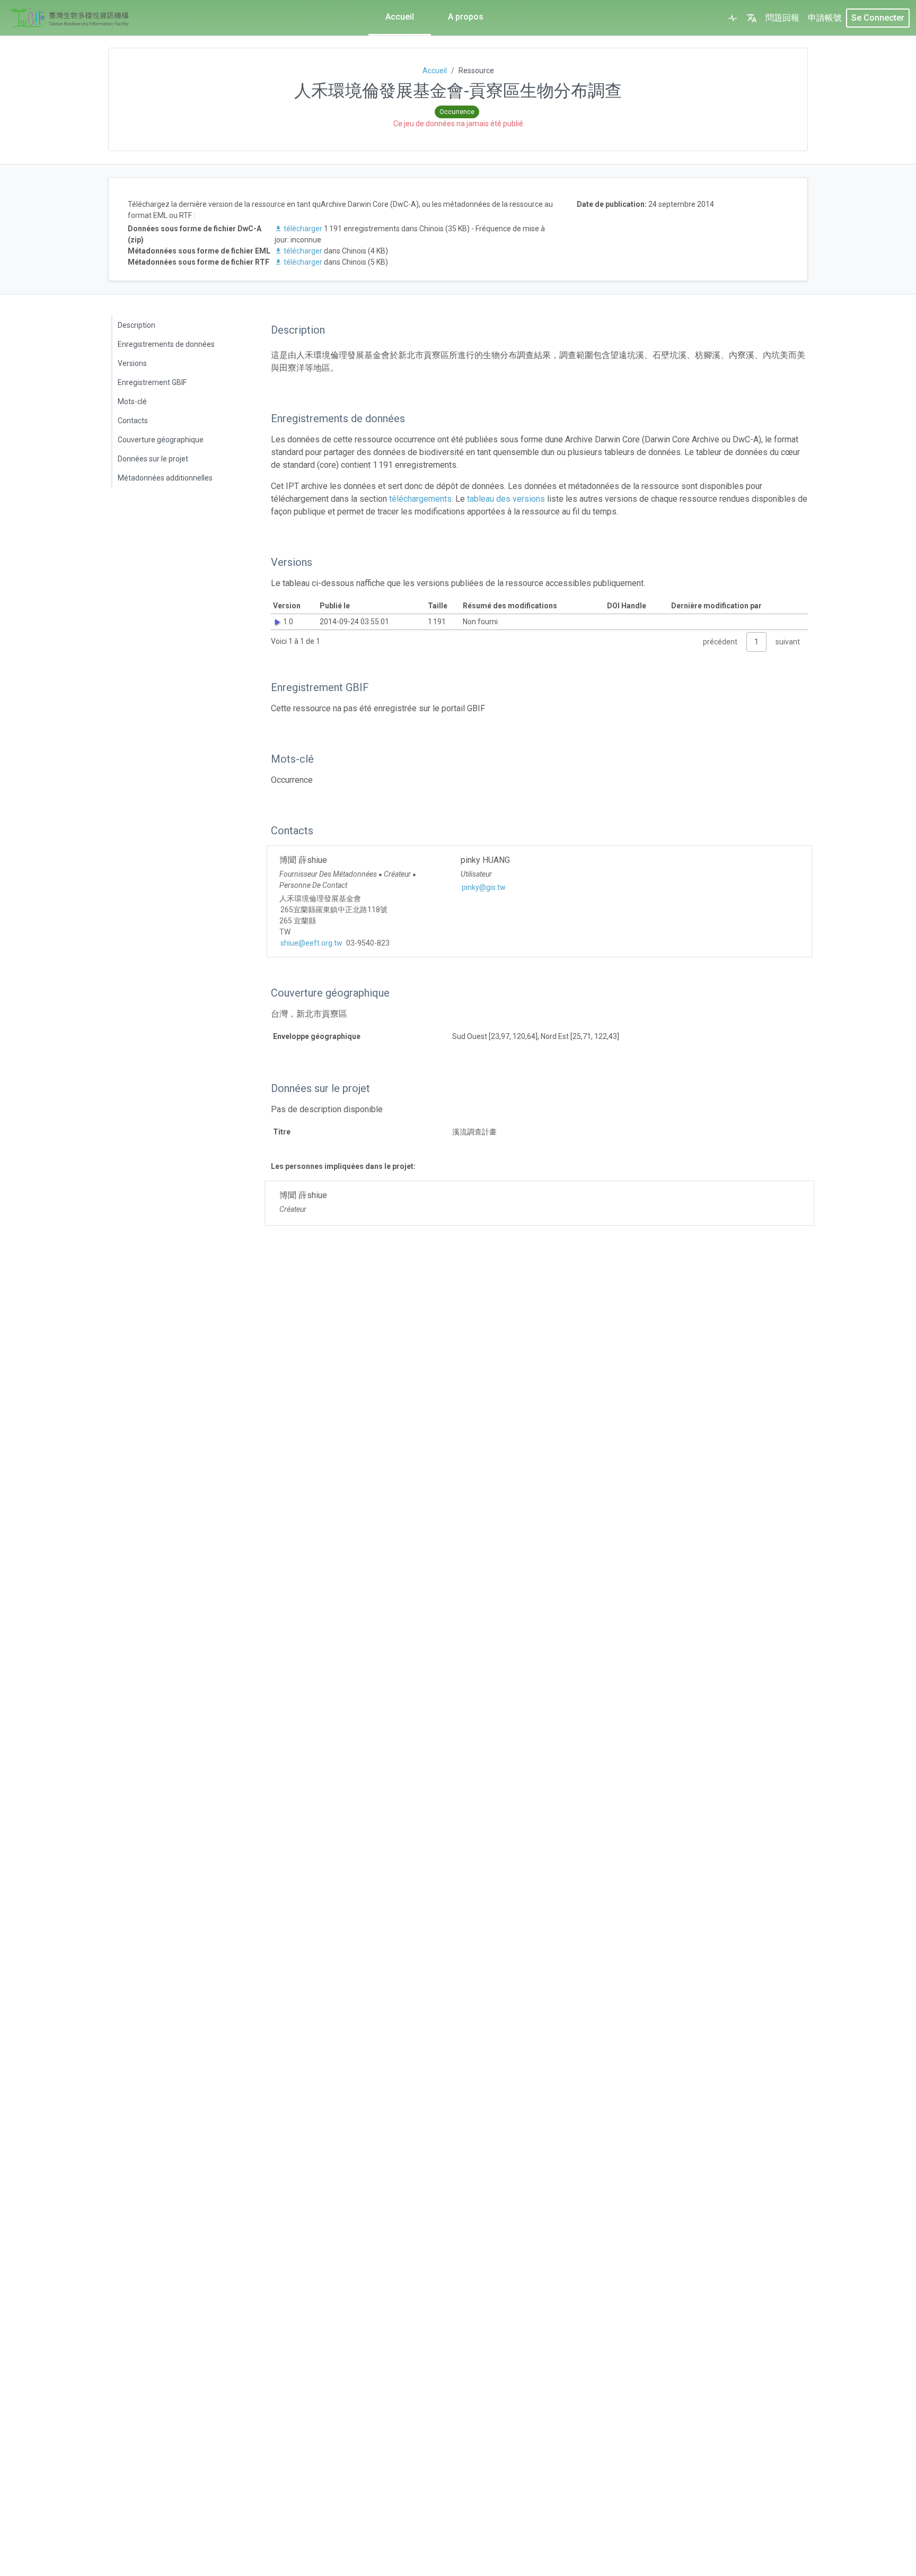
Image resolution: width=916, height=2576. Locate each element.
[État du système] (733, 18)
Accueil (400, 17)
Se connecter (878, 18)
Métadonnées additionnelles (165, 478)
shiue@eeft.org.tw (311, 943)
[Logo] (70, 18)
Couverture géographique (161, 440)
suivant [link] (788, 642)
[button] (752, 18)
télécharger (303, 229)
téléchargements (420, 499)
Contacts (133, 421)
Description (136, 325)
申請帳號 (825, 18)
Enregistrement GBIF (152, 382)
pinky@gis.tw (484, 887)
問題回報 (782, 18)
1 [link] (756, 642)
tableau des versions (506, 499)
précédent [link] (720, 642)
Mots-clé (132, 401)
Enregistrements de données (166, 344)
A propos (466, 17)
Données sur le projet (153, 459)
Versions (132, 363)
